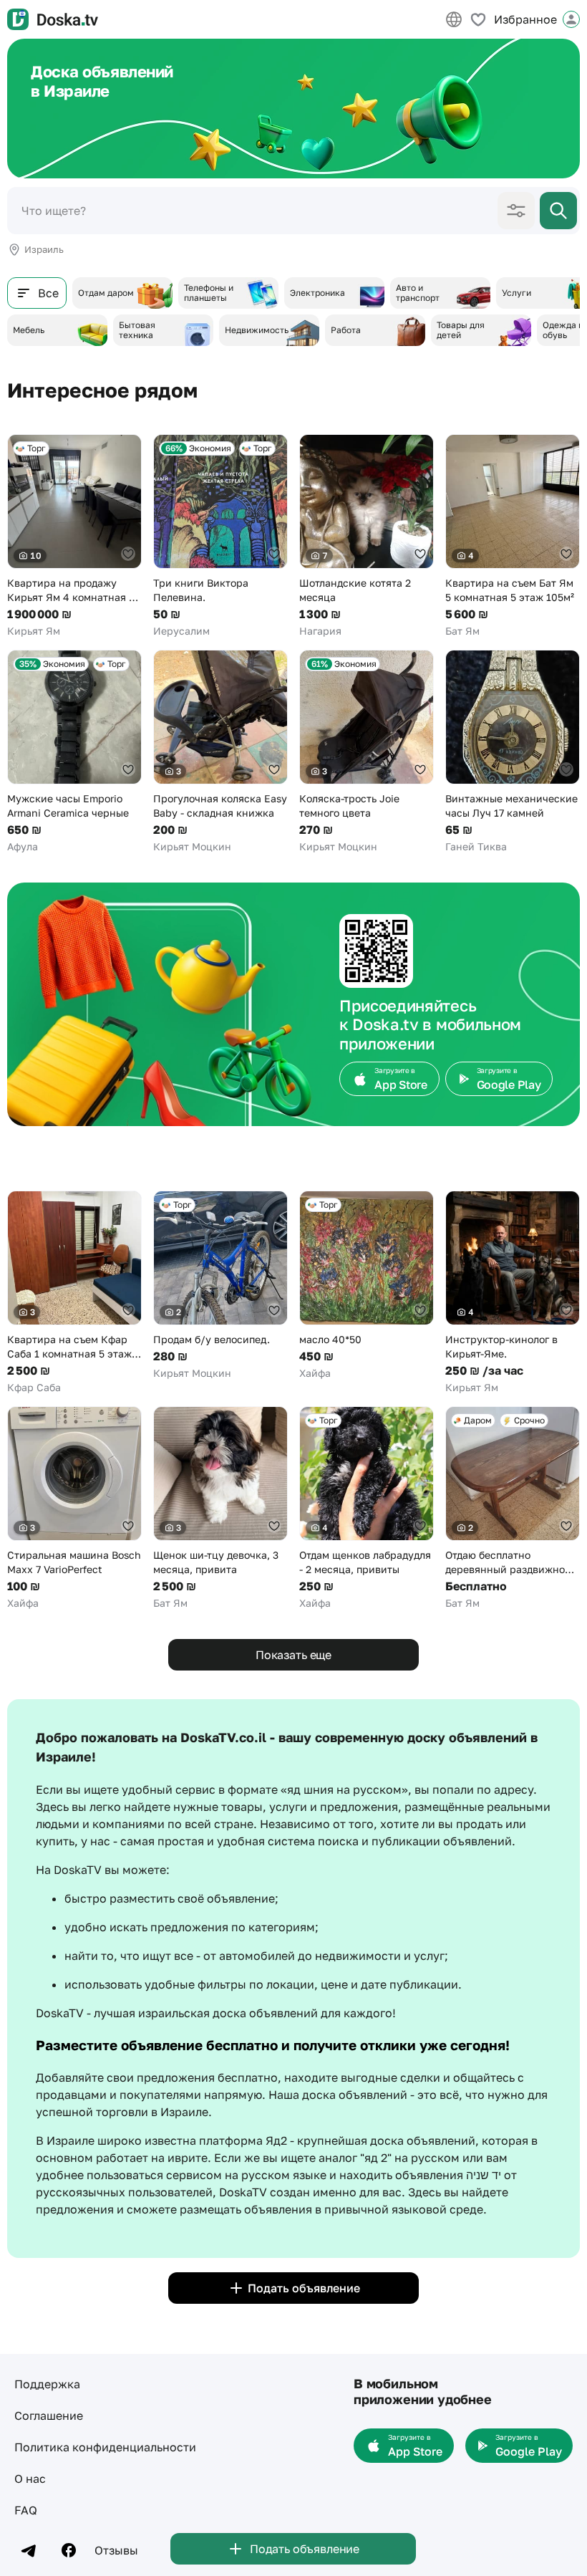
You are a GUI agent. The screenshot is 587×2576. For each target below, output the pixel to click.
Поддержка (47, 2384)
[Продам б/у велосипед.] (220, 1285)
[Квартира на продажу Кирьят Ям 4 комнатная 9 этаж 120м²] (74, 536)
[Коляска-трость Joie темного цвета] (367, 752)
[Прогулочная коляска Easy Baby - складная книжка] (220, 752)
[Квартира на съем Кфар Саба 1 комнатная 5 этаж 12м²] (74, 1293)
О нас (30, 2479)
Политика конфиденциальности (105, 2447)
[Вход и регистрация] (571, 19)
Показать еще (293, 1655)
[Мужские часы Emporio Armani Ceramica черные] (74, 752)
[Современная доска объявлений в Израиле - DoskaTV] (53, 19)
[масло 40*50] (367, 1285)
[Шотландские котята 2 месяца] (367, 536)
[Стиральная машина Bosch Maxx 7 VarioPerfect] (74, 1508)
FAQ (26, 2510)
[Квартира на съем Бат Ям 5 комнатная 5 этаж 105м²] (513, 536)
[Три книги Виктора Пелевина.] (220, 536)
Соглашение (49, 2416)
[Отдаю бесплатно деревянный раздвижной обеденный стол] (513, 1508)
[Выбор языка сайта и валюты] (454, 19)
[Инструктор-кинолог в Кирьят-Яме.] (513, 1293)
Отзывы (116, 2550)
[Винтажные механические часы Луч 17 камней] (513, 752)
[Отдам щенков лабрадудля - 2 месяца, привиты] (367, 1508)
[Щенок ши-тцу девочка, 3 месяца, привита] (220, 1508)
